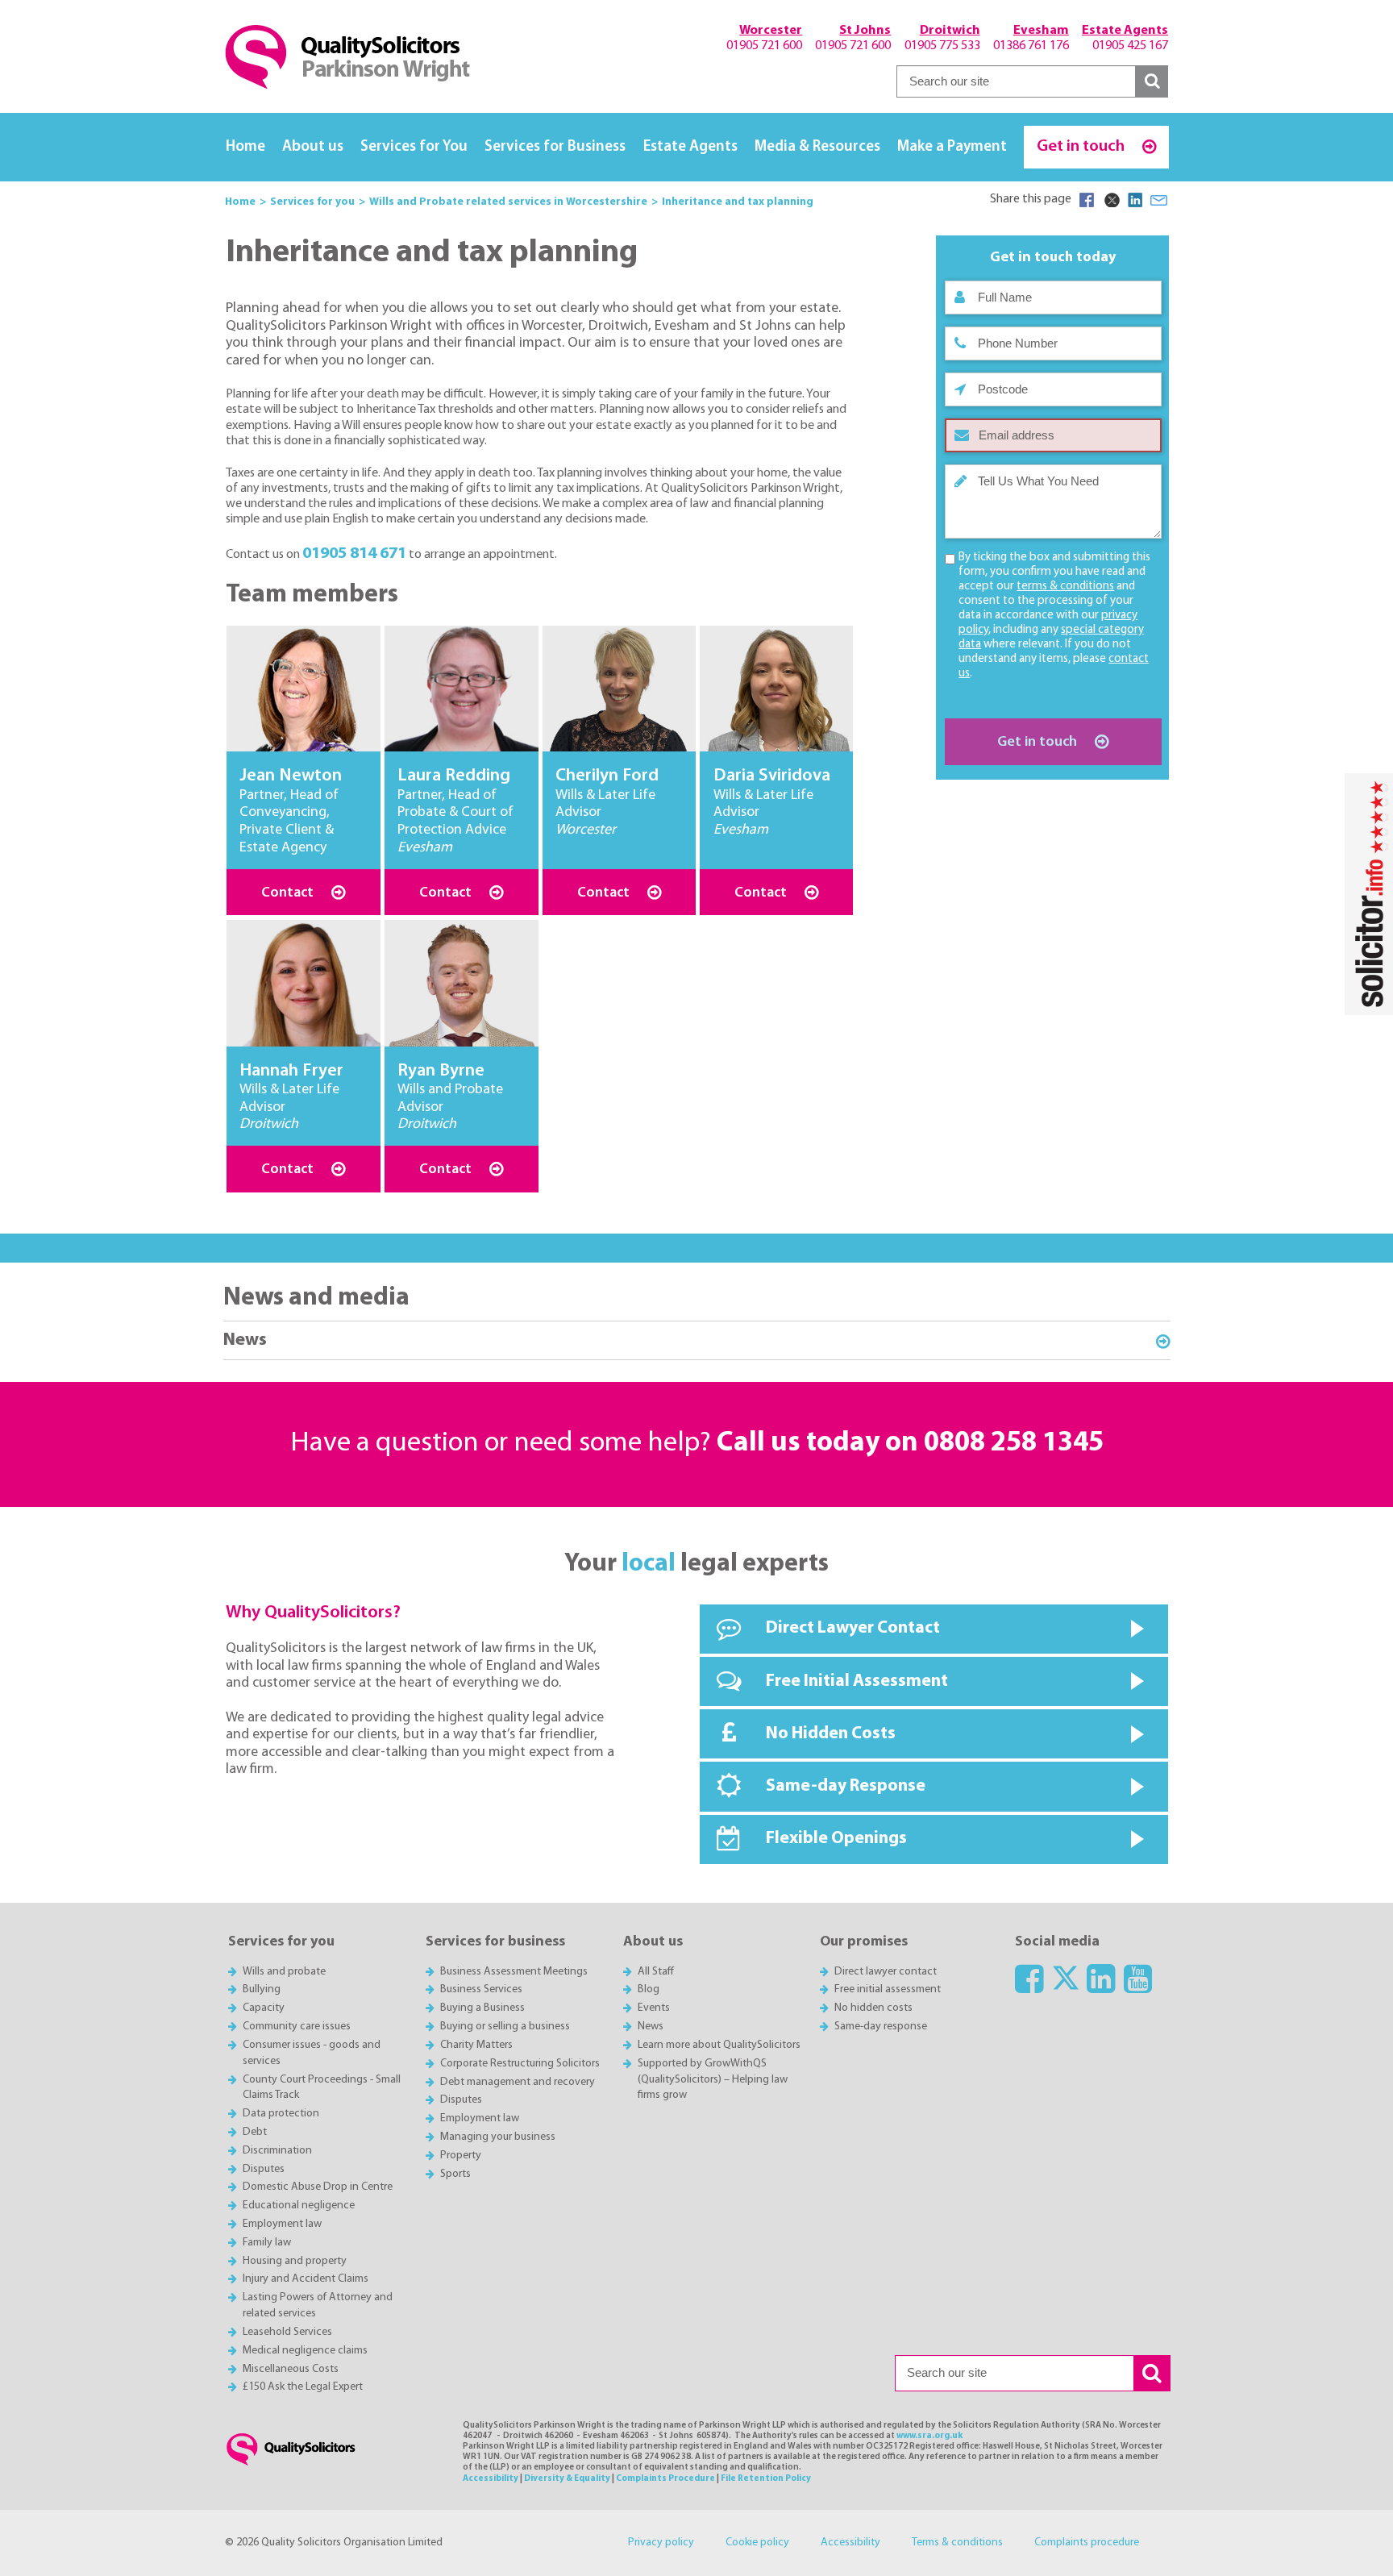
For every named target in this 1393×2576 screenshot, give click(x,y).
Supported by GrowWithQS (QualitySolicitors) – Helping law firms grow (713, 2080)
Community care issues (297, 2027)
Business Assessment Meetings (514, 1972)
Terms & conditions (957, 2543)
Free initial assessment (888, 1989)
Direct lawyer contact (886, 1972)
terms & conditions (1065, 587)
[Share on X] (1111, 200)
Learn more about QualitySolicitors (719, 2045)
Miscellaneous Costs (291, 2369)
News (245, 1340)
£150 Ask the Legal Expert (303, 2387)
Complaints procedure (1087, 2543)
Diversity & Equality (567, 2479)
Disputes (264, 2169)
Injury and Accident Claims (306, 2279)
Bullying (262, 1989)
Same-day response (881, 2027)
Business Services (481, 1989)
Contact (289, 893)
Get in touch (1082, 146)
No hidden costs (873, 2008)
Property (461, 2156)
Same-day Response (846, 1786)
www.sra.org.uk (929, 2436)
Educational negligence (299, 2206)
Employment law (282, 2224)
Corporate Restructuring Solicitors (520, 2064)
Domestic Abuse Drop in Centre (318, 2187)
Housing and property (295, 2261)
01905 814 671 (354, 553)
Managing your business (498, 2137)
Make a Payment (952, 147)
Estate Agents (690, 147)
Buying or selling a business (505, 2027)
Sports (455, 2174)
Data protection (281, 2114)
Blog (649, 1989)
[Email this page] (1159, 200)
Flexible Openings (836, 1839)
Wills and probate (284, 1972)
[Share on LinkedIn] (1135, 200)
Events (654, 2008)
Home (245, 147)
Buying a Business (482, 2008)
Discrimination (277, 2151)
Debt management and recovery (518, 2082)
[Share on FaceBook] (1087, 200)
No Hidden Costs (831, 1734)
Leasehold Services (287, 2332)
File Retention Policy (766, 2479)
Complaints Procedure (665, 2479)
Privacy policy (661, 2543)
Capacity (264, 2008)
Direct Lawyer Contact (853, 1628)
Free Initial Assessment (857, 1681)
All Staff (656, 1972)
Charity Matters (476, 2045)
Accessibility (491, 2479)
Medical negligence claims (305, 2351)
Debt (255, 2132)
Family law (267, 2243)
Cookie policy (757, 2543)
